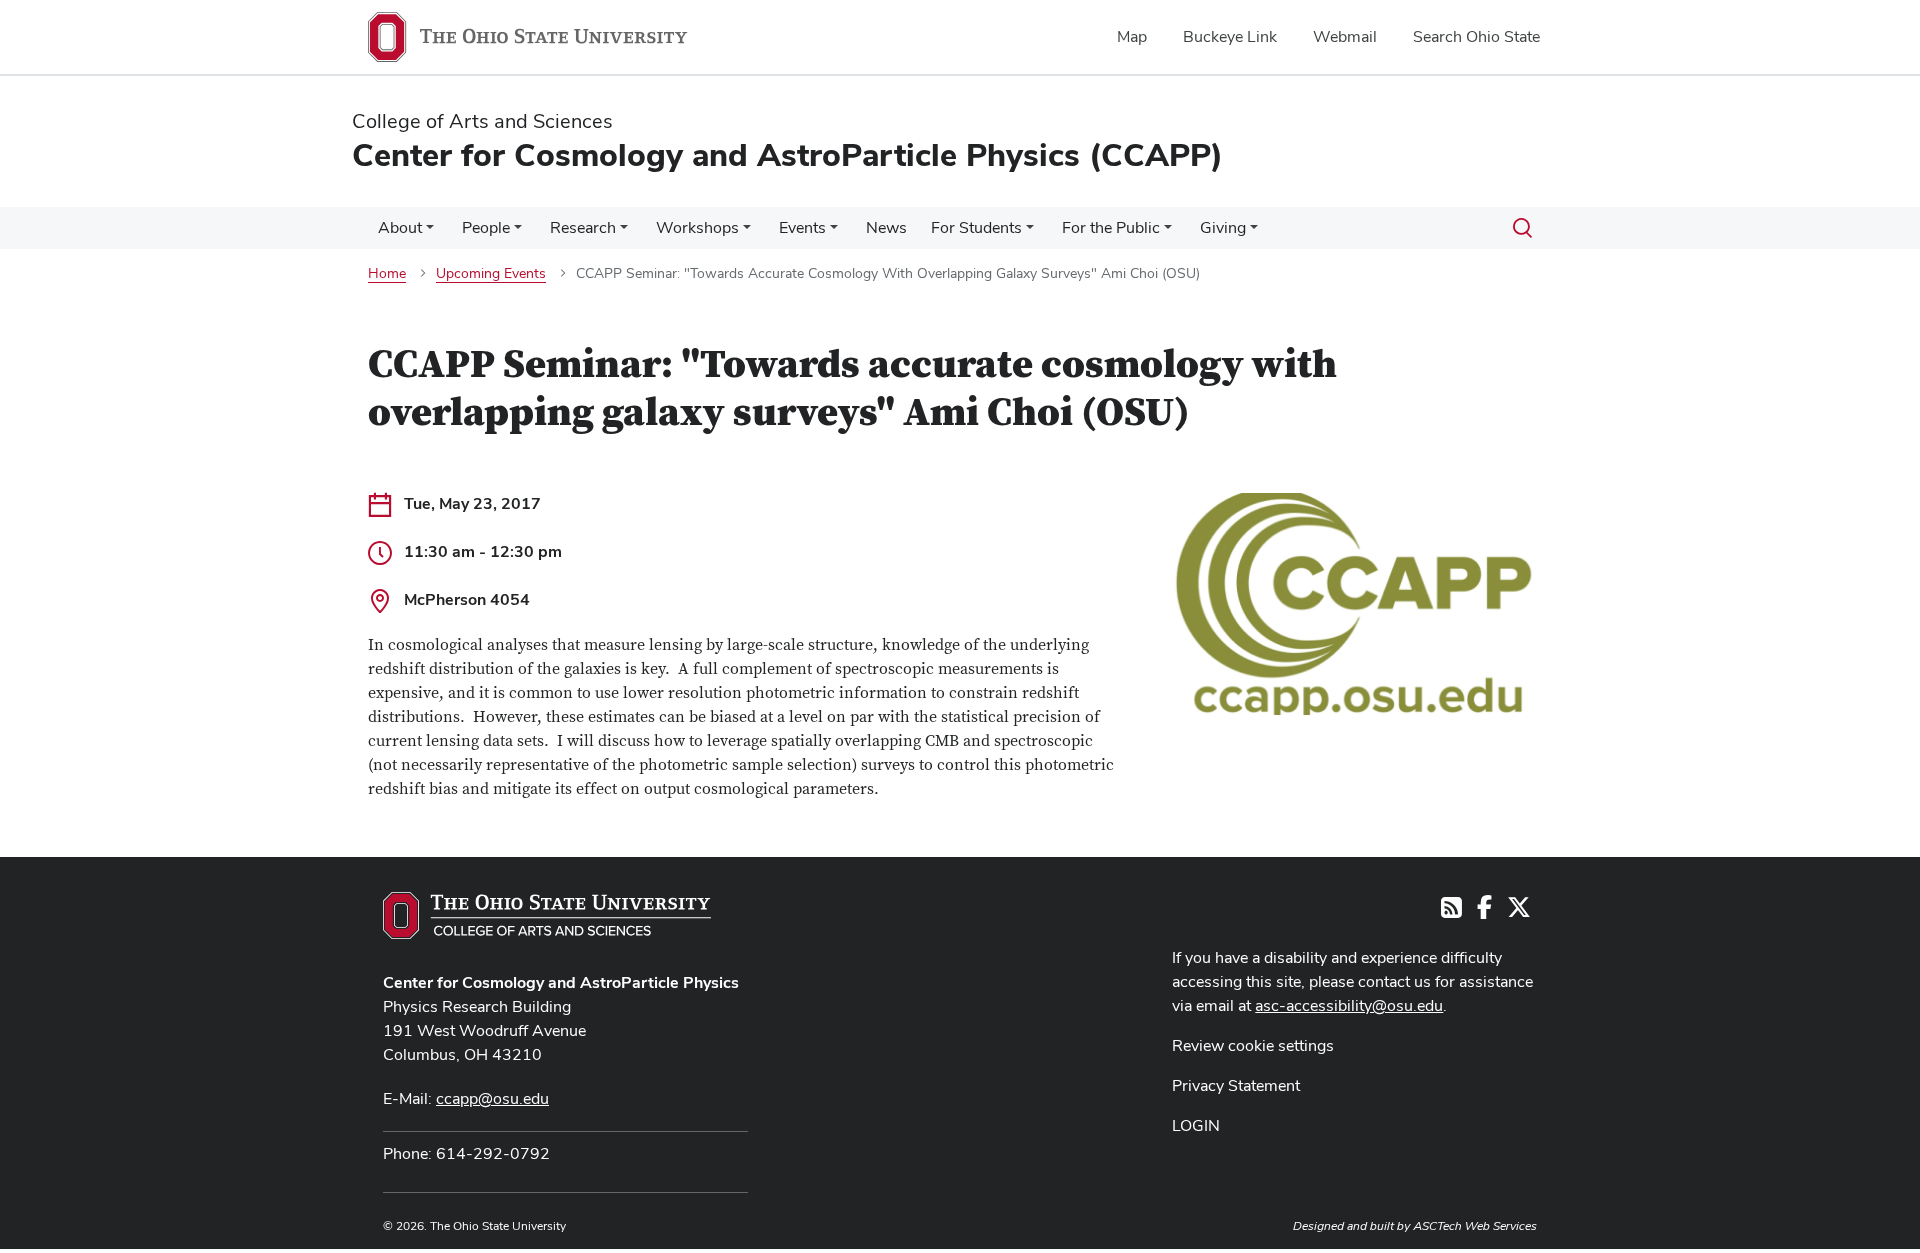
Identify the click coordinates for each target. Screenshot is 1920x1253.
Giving (1223, 227)
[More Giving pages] (1254, 233)
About (400, 227)
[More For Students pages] (1030, 233)
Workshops (697, 227)
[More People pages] (518, 233)
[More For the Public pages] (1168, 233)
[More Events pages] (834, 233)
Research (583, 227)
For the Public (1111, 227)
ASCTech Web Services (1475, 1226)
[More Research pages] (624, 233)
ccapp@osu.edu (492, 1098)
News (886, 227)
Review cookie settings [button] (1253, 1045)
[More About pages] (430, 233)
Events (802, 227)
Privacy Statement (1236, 1085)
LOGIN (1196, 1125)
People (486, 227)
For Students (976, 227)
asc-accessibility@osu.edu (1349, 1005)
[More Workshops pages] (747, 233)
